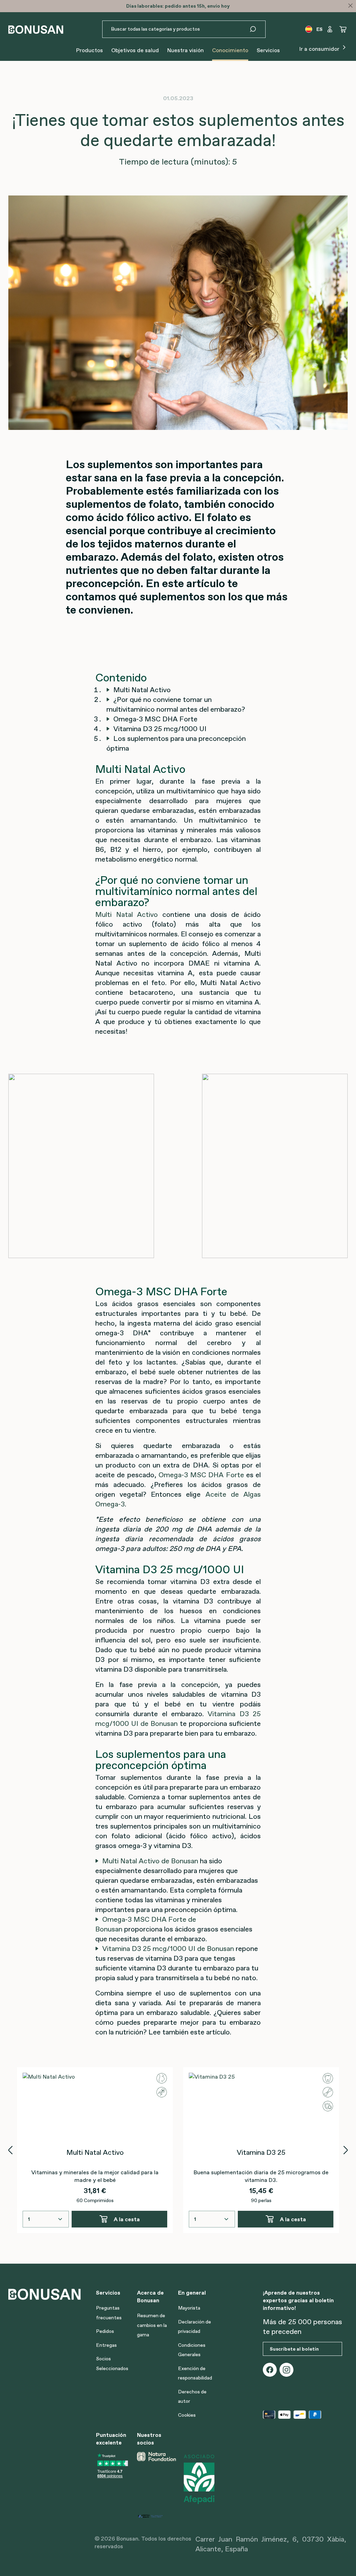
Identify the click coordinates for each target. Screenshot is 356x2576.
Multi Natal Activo (127, 914)
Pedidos (105, 2331)
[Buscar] (257, 29)
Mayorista (189, 2308)
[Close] (350, 6)
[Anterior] (10, 2150)
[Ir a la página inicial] (36, 29)
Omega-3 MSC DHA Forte (201, 1475)
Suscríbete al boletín (294, 2349)
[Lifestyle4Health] (155, 2515)
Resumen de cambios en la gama (152, 2325)
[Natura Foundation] (156, 2479)
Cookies (187, 2415)
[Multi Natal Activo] (95, 2107)
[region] (178, 2150)
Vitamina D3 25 (261, 2152)
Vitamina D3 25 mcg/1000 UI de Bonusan (168, 1949)
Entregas (106, 2345)
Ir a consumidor (320, 49)
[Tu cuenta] (330, 29)
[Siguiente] (346, 2150)
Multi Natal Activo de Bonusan (150, 1861)
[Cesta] (343, 29)
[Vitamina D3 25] (261, 2107)
